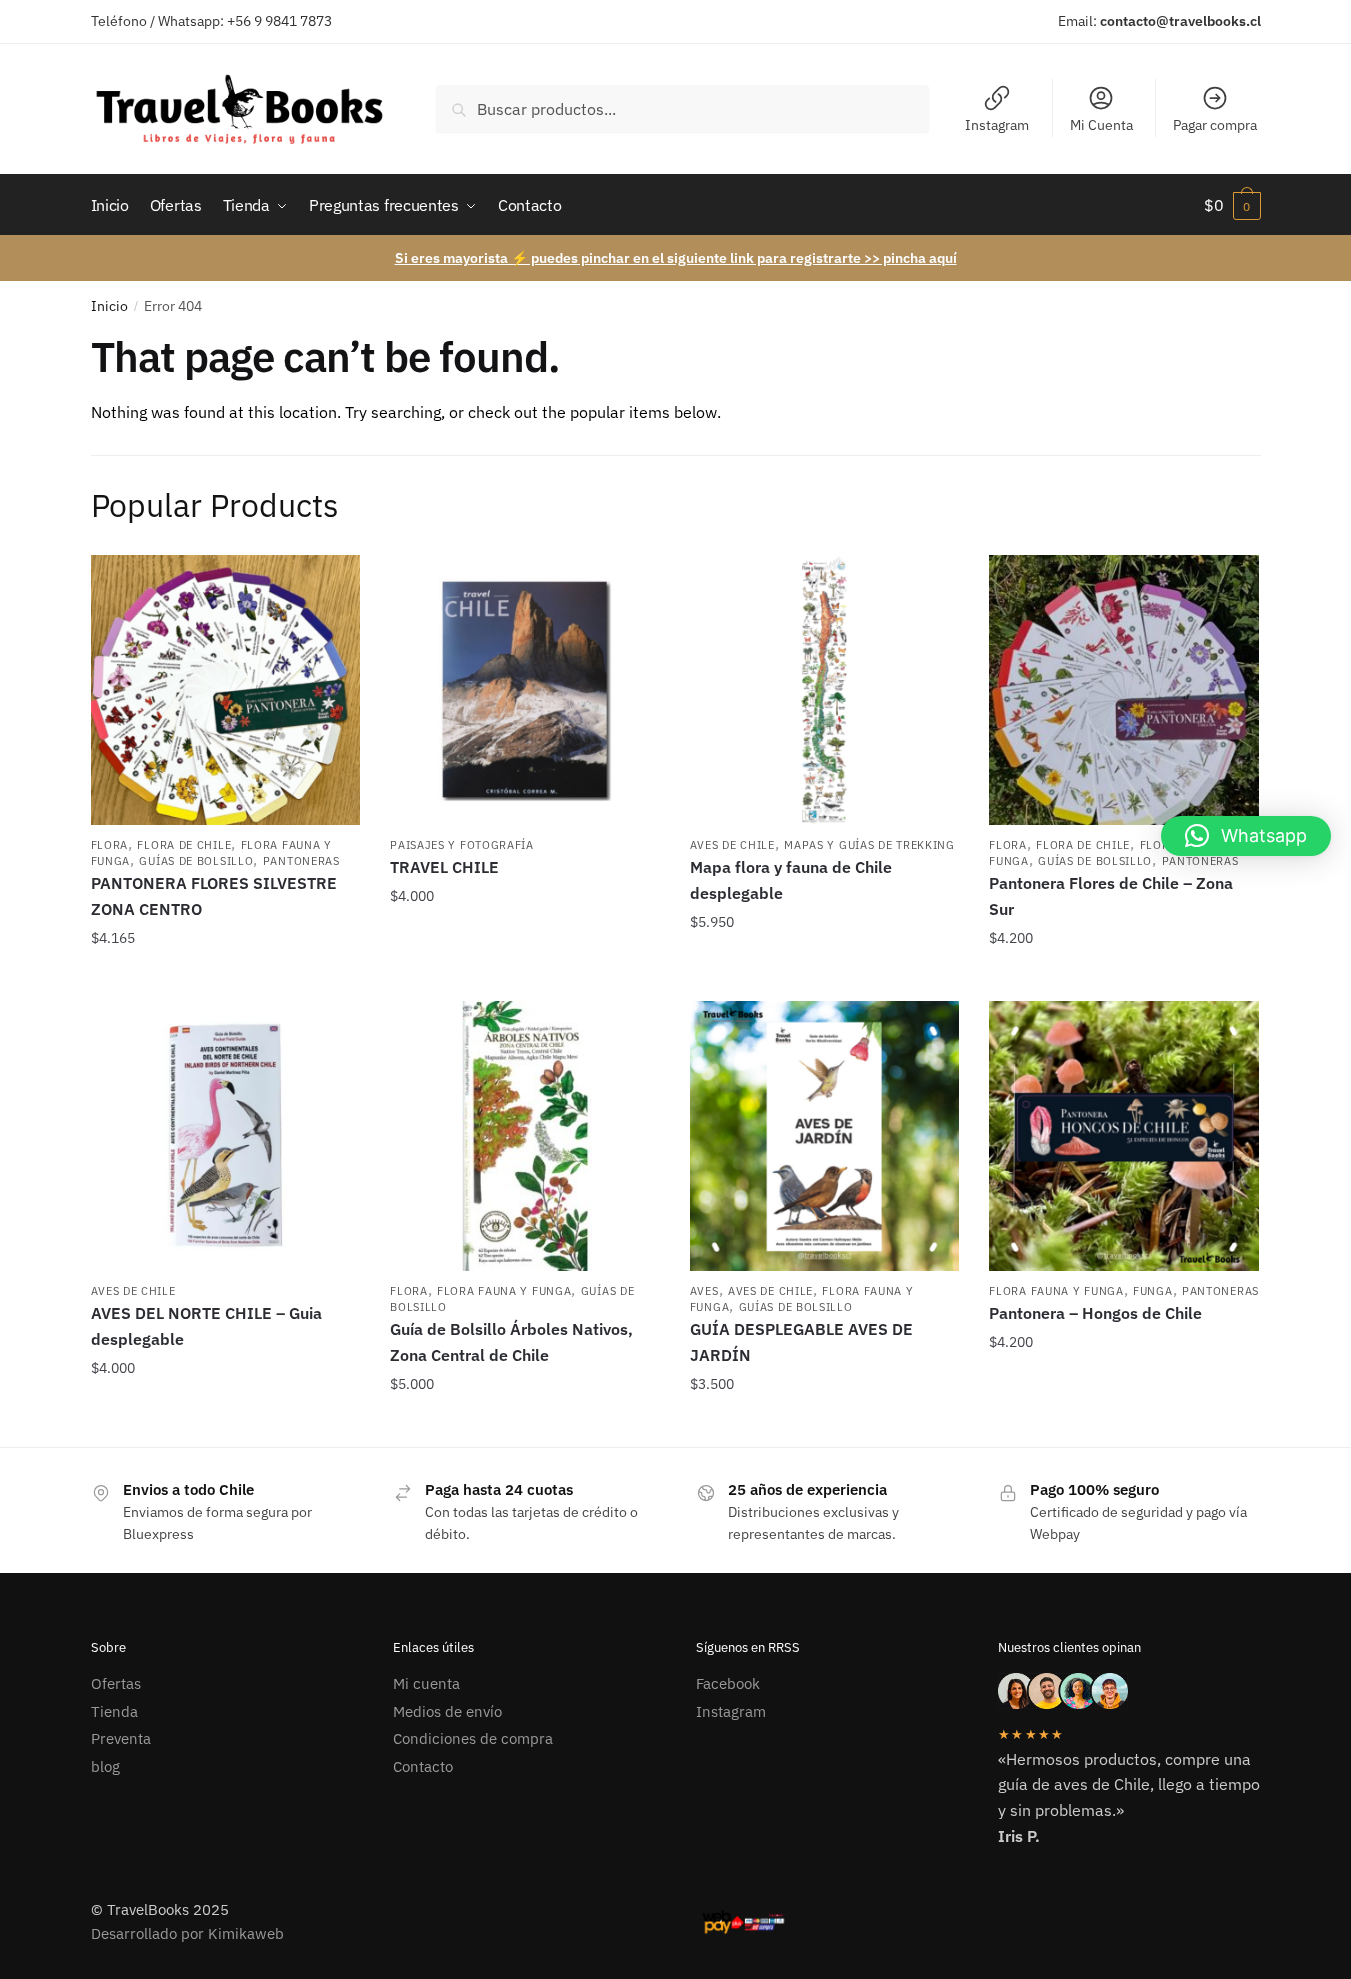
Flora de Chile (184, 845)
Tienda (114, 1711)
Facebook (728, 1683)
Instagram (997, 125)
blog (105, 1766)
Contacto (423, 1766)
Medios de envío (447, 1711)
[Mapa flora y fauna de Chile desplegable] (825, 690)
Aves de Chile (732, 845)
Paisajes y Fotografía (462, 845)
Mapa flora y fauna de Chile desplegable (791, 880)
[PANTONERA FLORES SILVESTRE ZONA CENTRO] (226, 690)
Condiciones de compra (473, 1738)
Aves (704, 1291)
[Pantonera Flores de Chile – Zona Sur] (1124, 690)
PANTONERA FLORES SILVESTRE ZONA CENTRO (214, 896)
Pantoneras (301, 861)
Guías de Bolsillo (196, 861)
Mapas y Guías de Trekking (869, 845)
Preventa (121, 1738)
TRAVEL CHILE (444, 867)
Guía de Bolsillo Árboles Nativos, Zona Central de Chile (511, 1342)
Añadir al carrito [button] (225, 978)
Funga (1153, 1291)
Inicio (109, 306)
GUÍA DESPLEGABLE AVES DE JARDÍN (801, 1342)
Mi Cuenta (1101, 125)
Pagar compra (1215, 125)
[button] (1246, 836)
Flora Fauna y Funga (504, 1291)
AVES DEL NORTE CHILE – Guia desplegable (206, 1326)
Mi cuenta (426, 1683)
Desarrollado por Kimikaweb (187, 1933)
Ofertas (116, 1683)
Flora (110, 845)
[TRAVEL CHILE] (525, 690)
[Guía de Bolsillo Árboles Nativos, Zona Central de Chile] (525, 1136)
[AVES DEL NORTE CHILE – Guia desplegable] (226, 1136)
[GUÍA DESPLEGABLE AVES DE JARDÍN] (825, 1136)
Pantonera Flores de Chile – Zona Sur (1111, 896)
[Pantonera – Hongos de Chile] (1124, 1136)
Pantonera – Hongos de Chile (1095, 1313)
